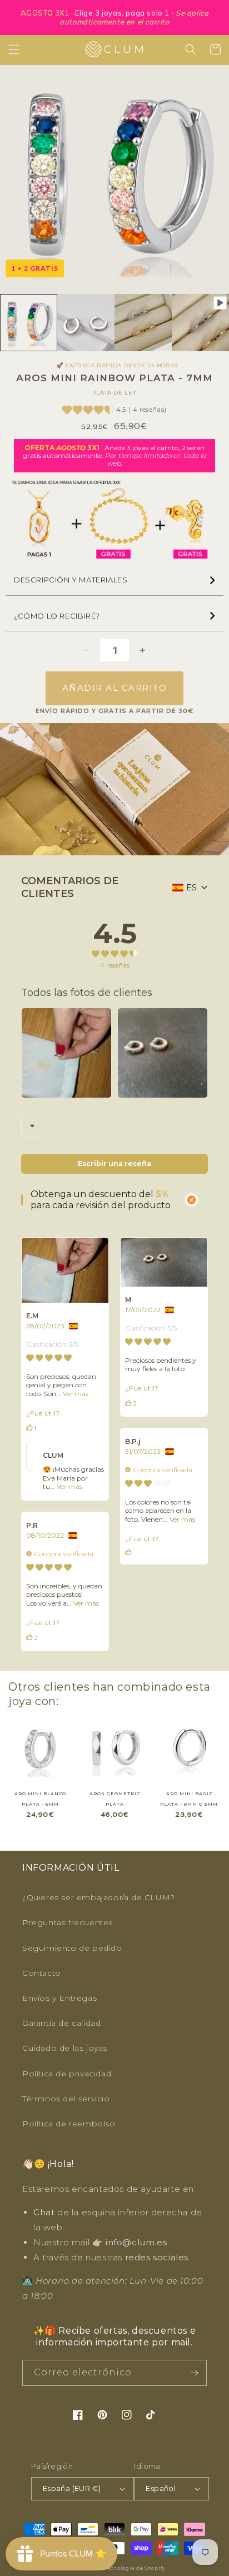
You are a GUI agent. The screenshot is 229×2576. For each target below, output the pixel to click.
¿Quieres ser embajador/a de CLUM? (99, 1897)
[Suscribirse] (194, 2373)
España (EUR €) (72, 2488)
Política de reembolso (69, 2124)
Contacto (42, 1973)
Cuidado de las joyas (65, 2048)
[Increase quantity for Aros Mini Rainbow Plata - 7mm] (142, 650)
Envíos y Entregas (59, 1998)
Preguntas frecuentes (68, 1922)
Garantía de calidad (61, 2023)
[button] (14, 49)
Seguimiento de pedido (72, 1948)
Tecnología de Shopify (135, 2568)
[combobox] (32, 1126)
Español (161, 2488)
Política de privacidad (67, 2074)
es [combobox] (191, 888)
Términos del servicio (66, 2099)
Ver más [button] (75, 1394)
